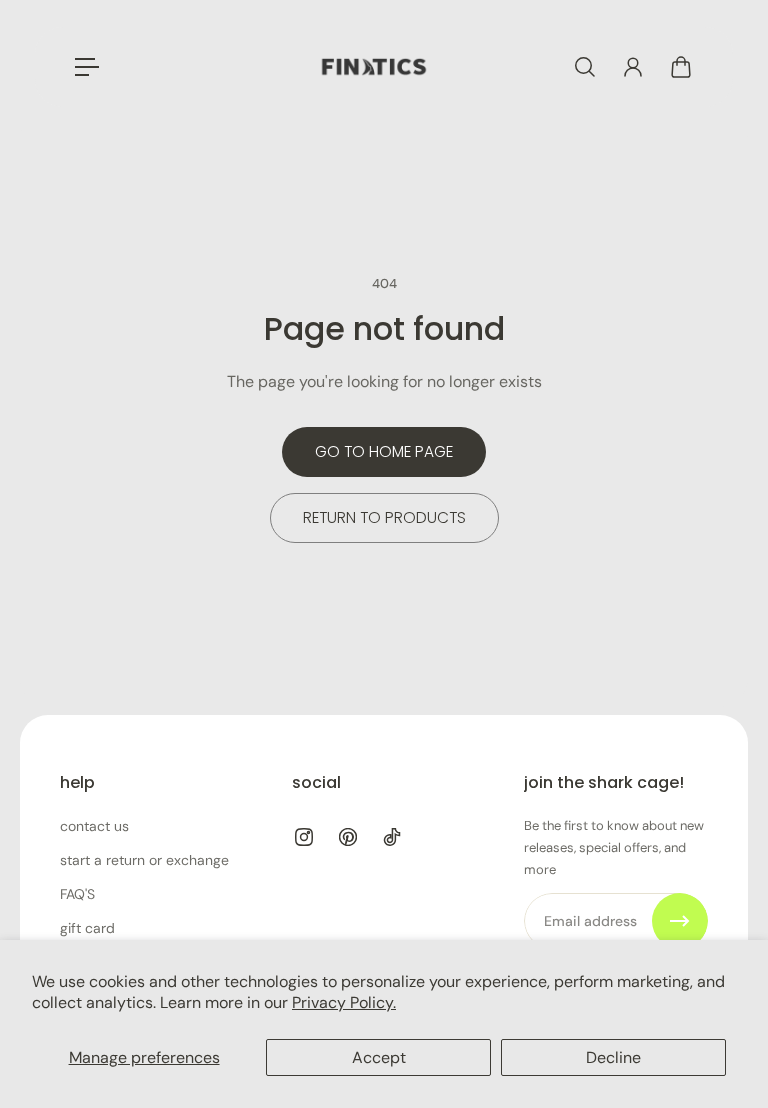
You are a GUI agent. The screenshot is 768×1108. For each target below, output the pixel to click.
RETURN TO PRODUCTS (384, 517)
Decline (613, 1057)
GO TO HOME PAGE (384, 451)
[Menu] (87, 67)
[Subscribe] (680, 921)
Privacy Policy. (344, 1002)
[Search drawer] (585, 67)
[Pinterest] (348, 837)
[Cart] (681, 67)
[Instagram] (304, 837)
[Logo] (374, 67)
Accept (379, 1057)
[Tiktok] (392, 837)
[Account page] (633, 67)
